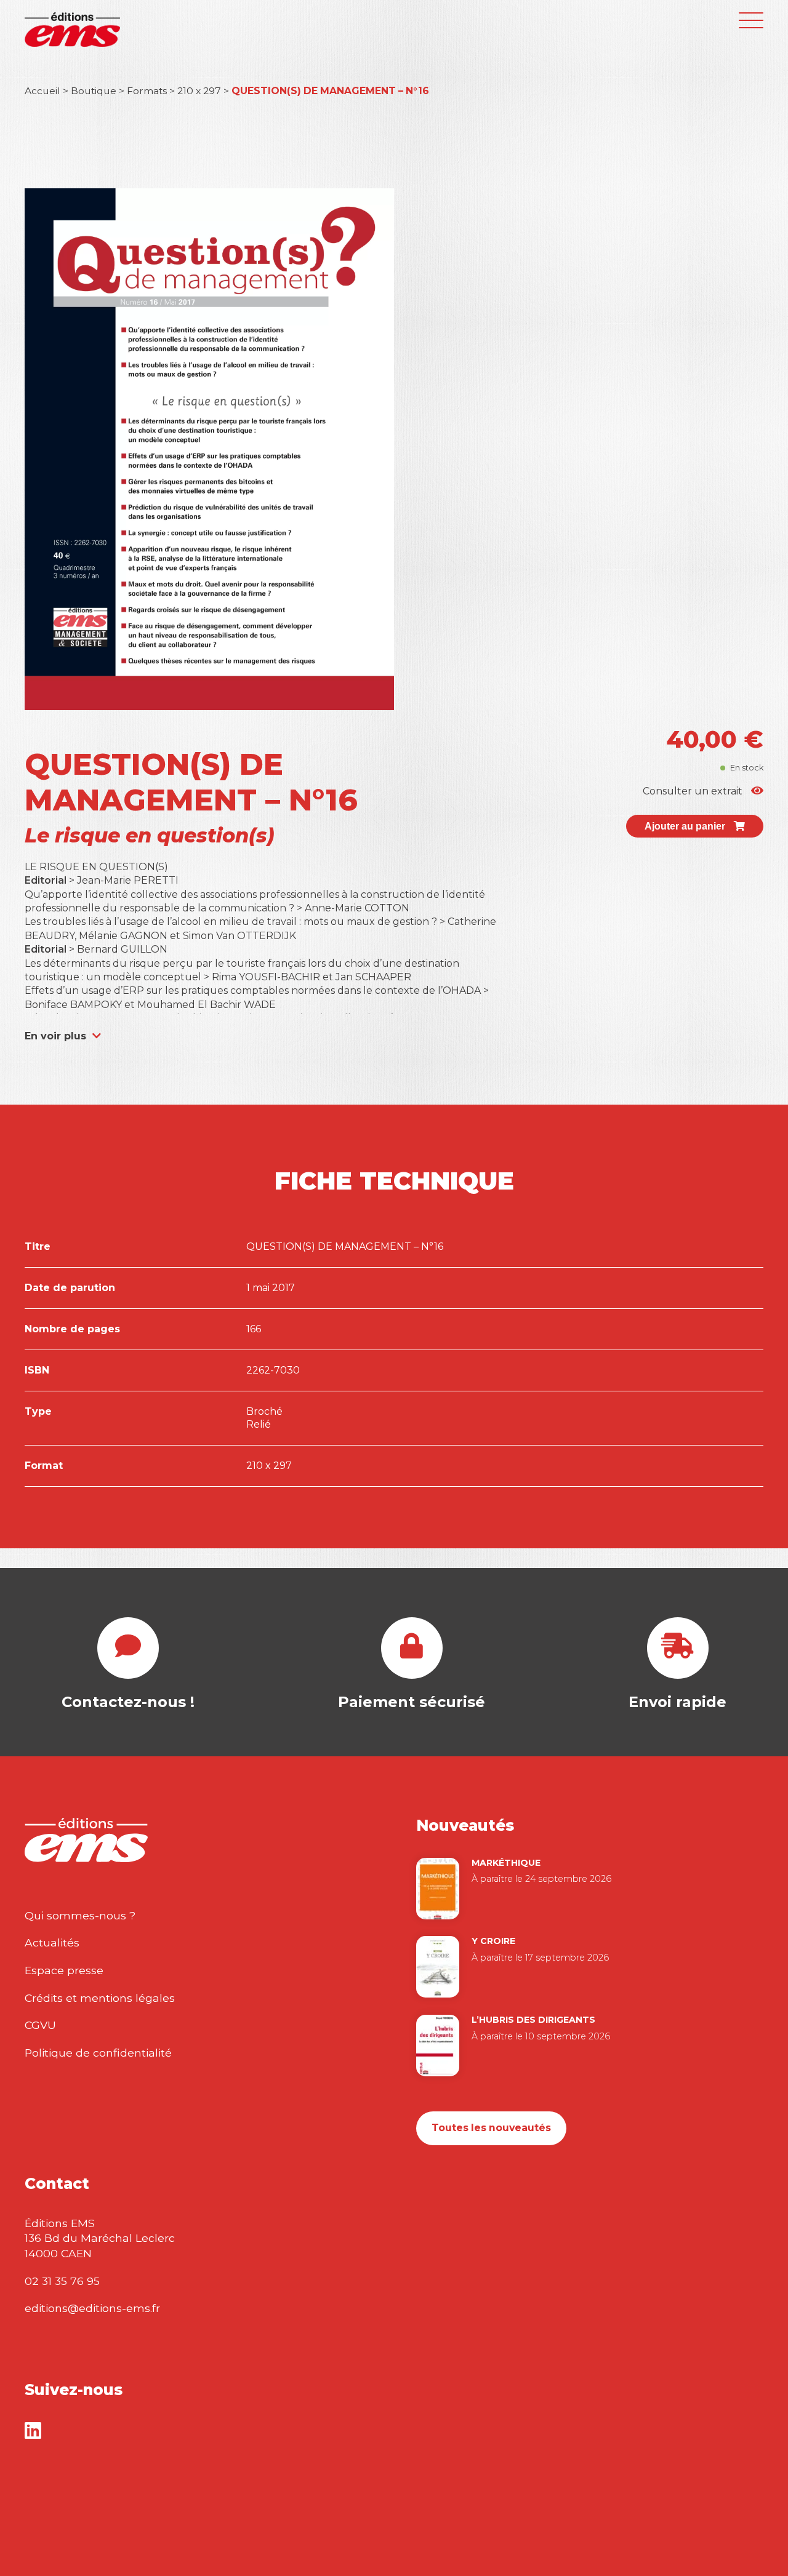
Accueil (42, 91)
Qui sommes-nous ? (80, 1915)
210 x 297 (199, 91)
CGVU (40, 2025)
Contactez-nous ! (128, 1702)
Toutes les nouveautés (491, 2128)
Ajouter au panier (686, 826)
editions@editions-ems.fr (92, 2308)
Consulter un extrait (694, 791)
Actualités (52, 1942)
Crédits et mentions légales (100, 1998)
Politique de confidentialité (98, 2053)
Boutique (94, 91)
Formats (147, 91)
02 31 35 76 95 (62, 2281)
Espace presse (64, 1970)
